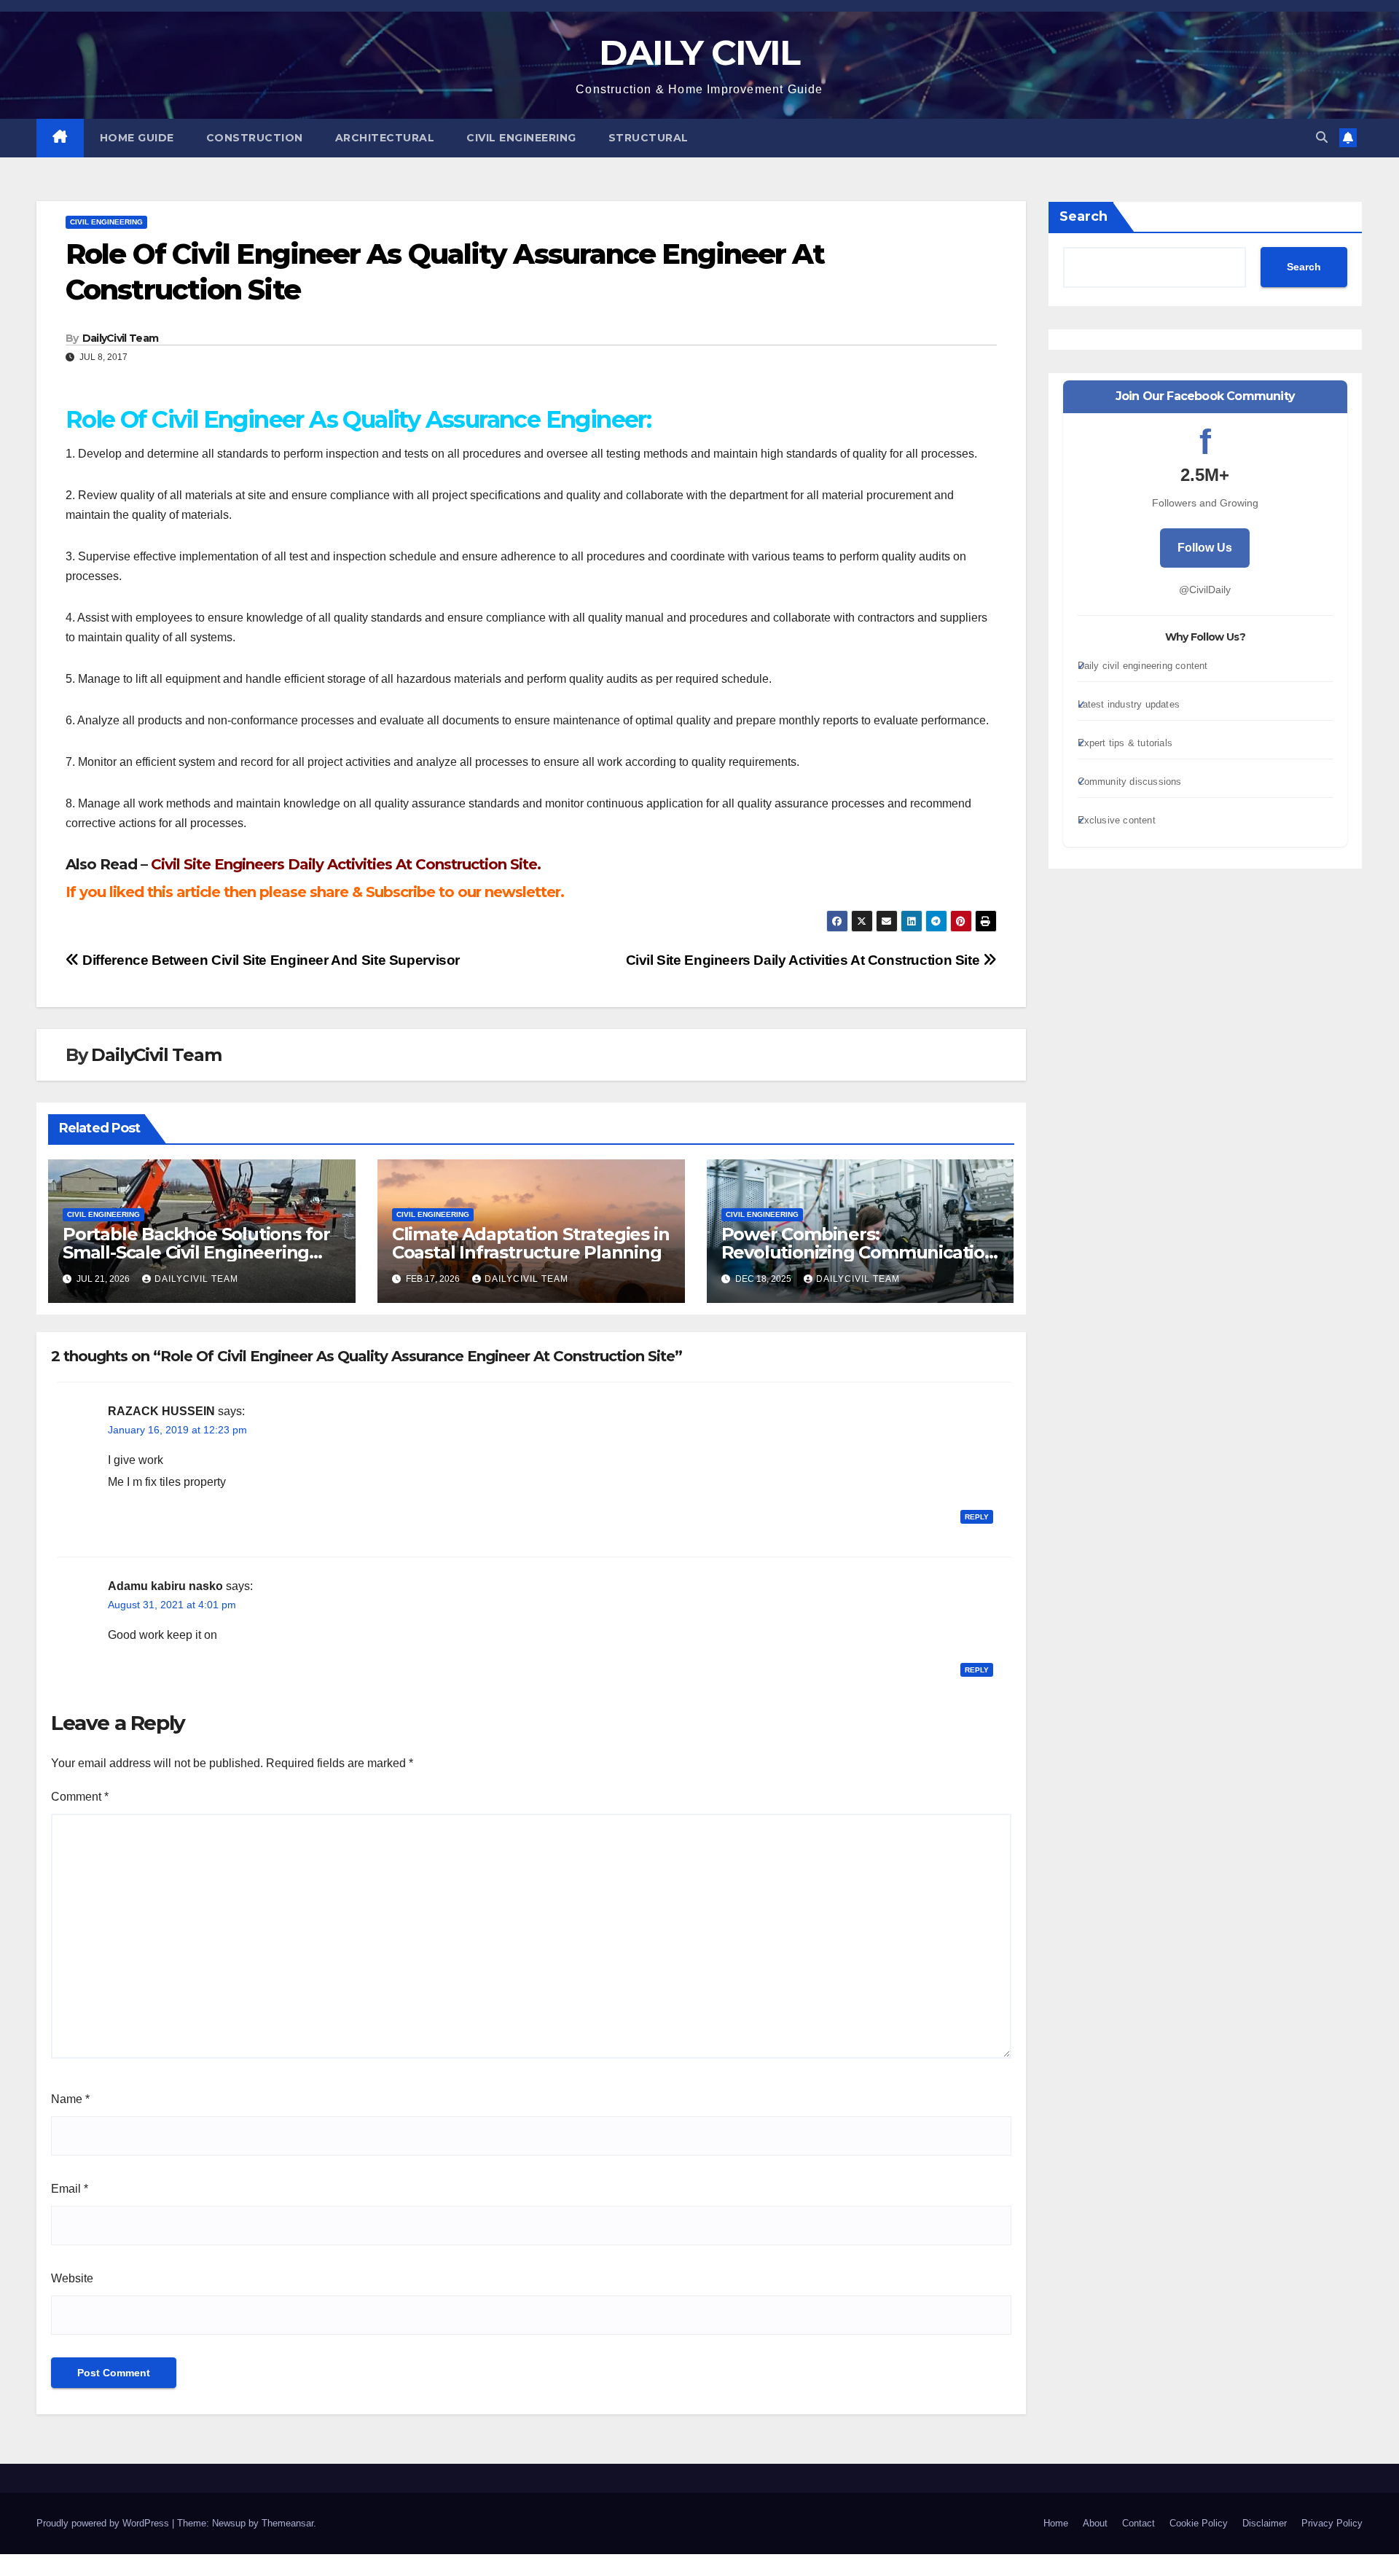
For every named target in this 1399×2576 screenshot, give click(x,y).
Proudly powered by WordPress (104, 2523)
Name (70, 2099)
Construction (255, 138)
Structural (648, 138)
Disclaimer (1265, 2523)
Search (1083, 216)
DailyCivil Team (121, 338)
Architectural (385, 138)
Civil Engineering (521, 138)
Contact (1139, 2523)
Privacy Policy (1332, 2523)
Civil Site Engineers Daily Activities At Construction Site (804, 960)
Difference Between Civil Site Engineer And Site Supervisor (270, 960)
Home (1056, 2523)
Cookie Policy (1199, 2523)
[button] (1322, 137)
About (1095, 2523)
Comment (80, 1797)
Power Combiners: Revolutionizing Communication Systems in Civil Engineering (859, 1252)
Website (72, 2278)
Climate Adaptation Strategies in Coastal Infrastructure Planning (531, 1243)
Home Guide (137, 138)
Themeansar (287, 2523)
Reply (977, 1517)
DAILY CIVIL (699, 52)
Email (70, 2189)
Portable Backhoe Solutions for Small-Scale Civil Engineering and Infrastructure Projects (196, 1252)
